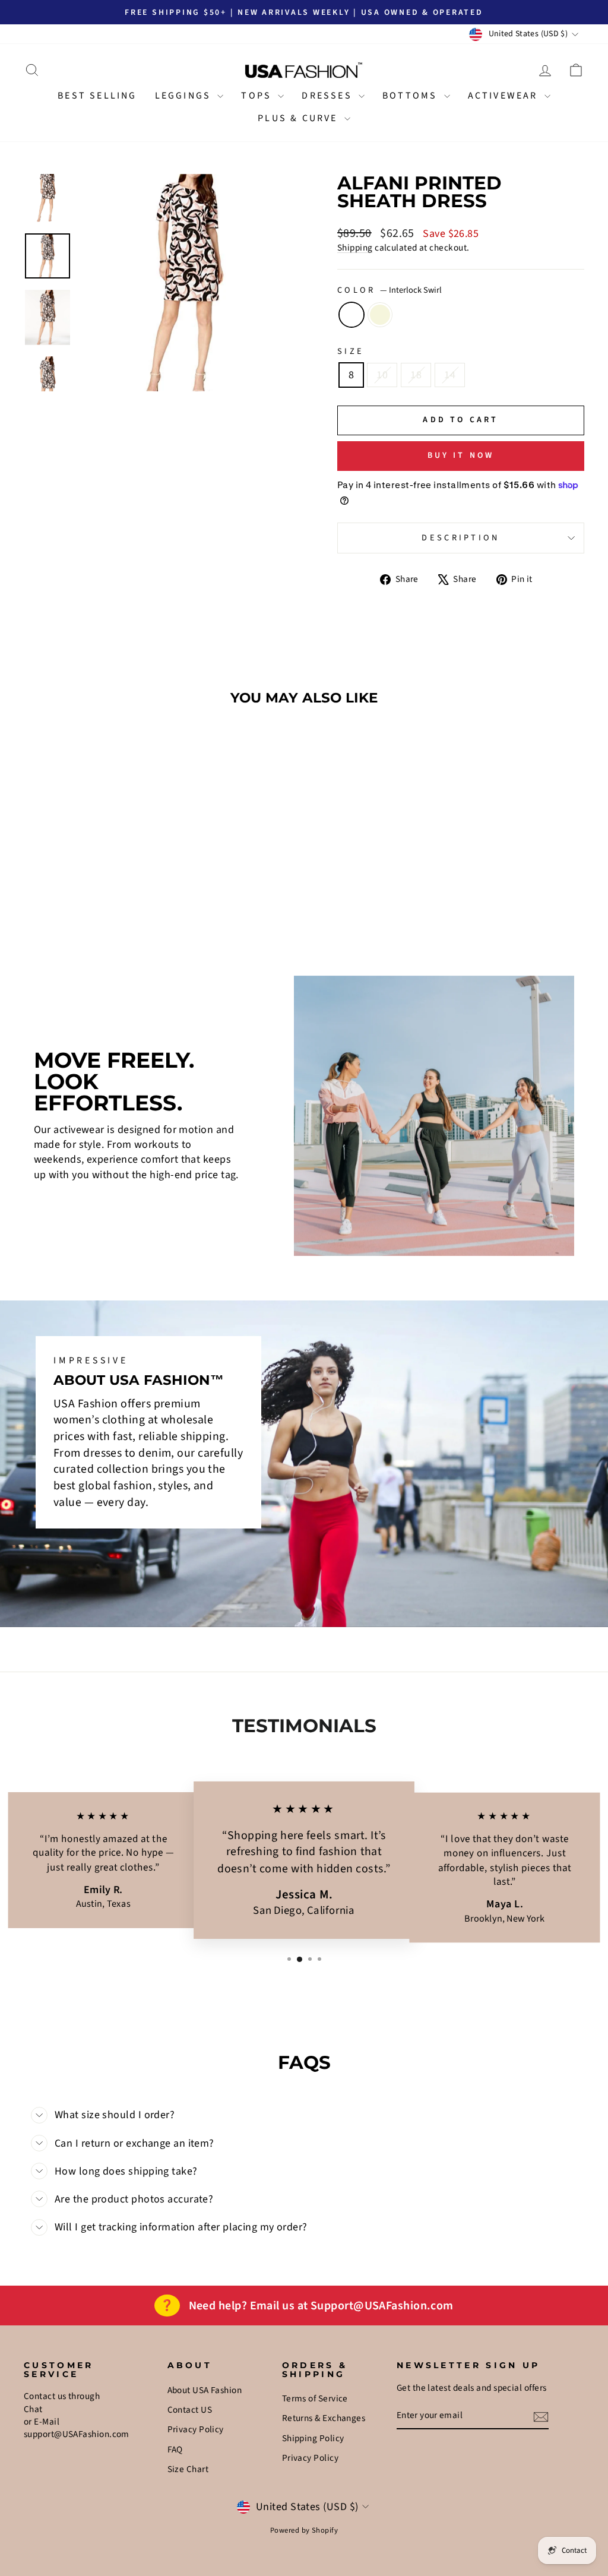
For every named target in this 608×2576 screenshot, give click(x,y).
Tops (258, 96)
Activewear (505, 96)
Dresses (329, 96)
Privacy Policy (196, 2429)
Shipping (355, 248)
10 (382, 375)
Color (389, 290)
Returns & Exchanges (324, 2418)
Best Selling (97, 96)
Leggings (185, 96)
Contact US (190, 2410)
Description (461, 538)
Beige (380, 315)
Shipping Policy (313, 2438)
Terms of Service (315, 2398)
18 (416, 375)
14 (450, 375)
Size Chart (188, 2469)
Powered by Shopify (304, 2530)
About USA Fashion (205, 2390)
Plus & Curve (300, 118)
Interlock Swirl (351, 315)
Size (351, 352)
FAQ (175, 2450)
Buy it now (461, 455)
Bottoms (412, 96)
